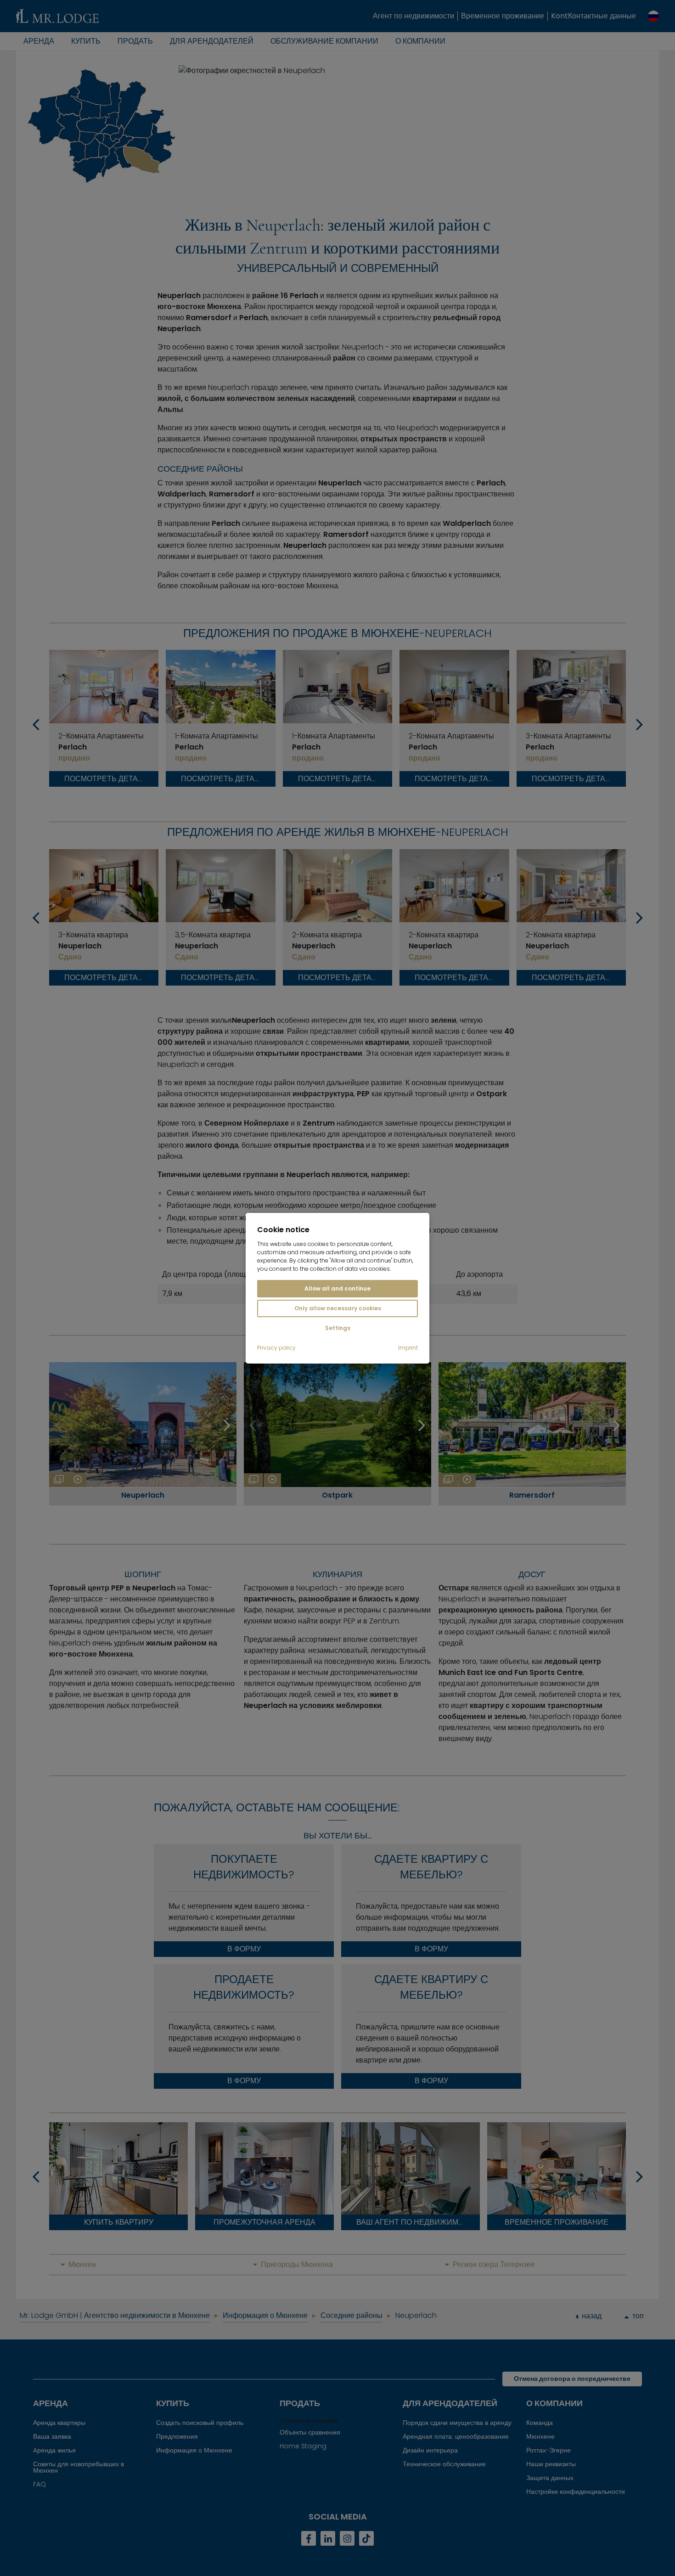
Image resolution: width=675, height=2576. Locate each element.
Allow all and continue (337, 1288)
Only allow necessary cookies (338, 1308)
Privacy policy (276, 1348)
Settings (338, 1328)
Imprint (408, 1348)
